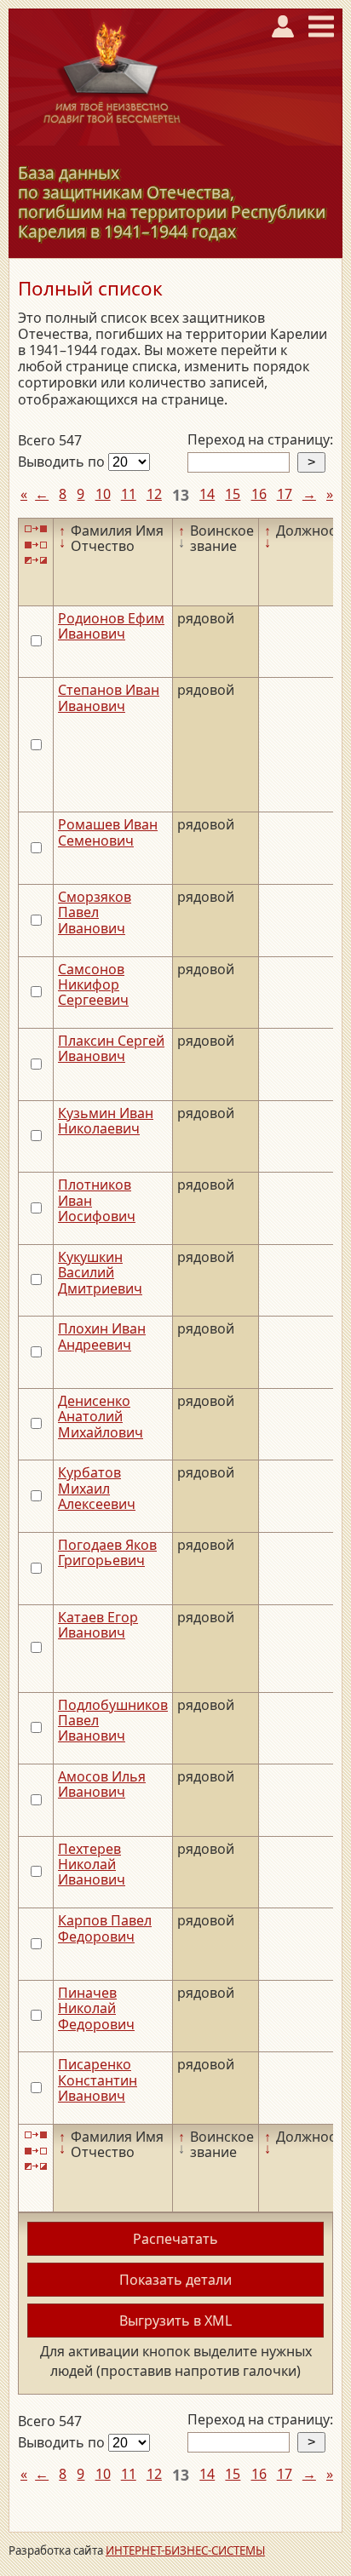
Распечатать (175, 2239)
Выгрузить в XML (175, 2321)
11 (129, 494)
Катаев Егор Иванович (98, 1625)
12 (154, 494)
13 (181, 495)
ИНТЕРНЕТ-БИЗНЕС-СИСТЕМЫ (185, 2550)
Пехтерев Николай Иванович (92, 1865)
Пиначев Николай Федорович (96, 2008)
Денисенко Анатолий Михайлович (101, 1417)
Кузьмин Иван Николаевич (106, 1121)
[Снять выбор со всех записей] (36, 545)
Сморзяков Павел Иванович (95, 912)
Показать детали (175, 2280)
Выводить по (63, 462)
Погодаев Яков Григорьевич (107, 1552)
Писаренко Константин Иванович (98, 2080)
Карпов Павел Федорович (105, 1928)
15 (233, 494)
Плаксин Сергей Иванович (111, 1048)
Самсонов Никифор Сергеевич (93, 985)
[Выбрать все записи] (36, 529)
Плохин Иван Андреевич (102, 1336)
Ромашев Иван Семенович (108, 832)
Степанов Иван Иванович (109, 697)
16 (259, 494)
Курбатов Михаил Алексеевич (97, 1488)
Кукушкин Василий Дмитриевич (100, 1273)
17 (285, 494)
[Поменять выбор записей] (36, 561)
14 (207, 494)
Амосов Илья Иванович (102, 1784)
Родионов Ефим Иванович (111, 626)
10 (103, 494)
